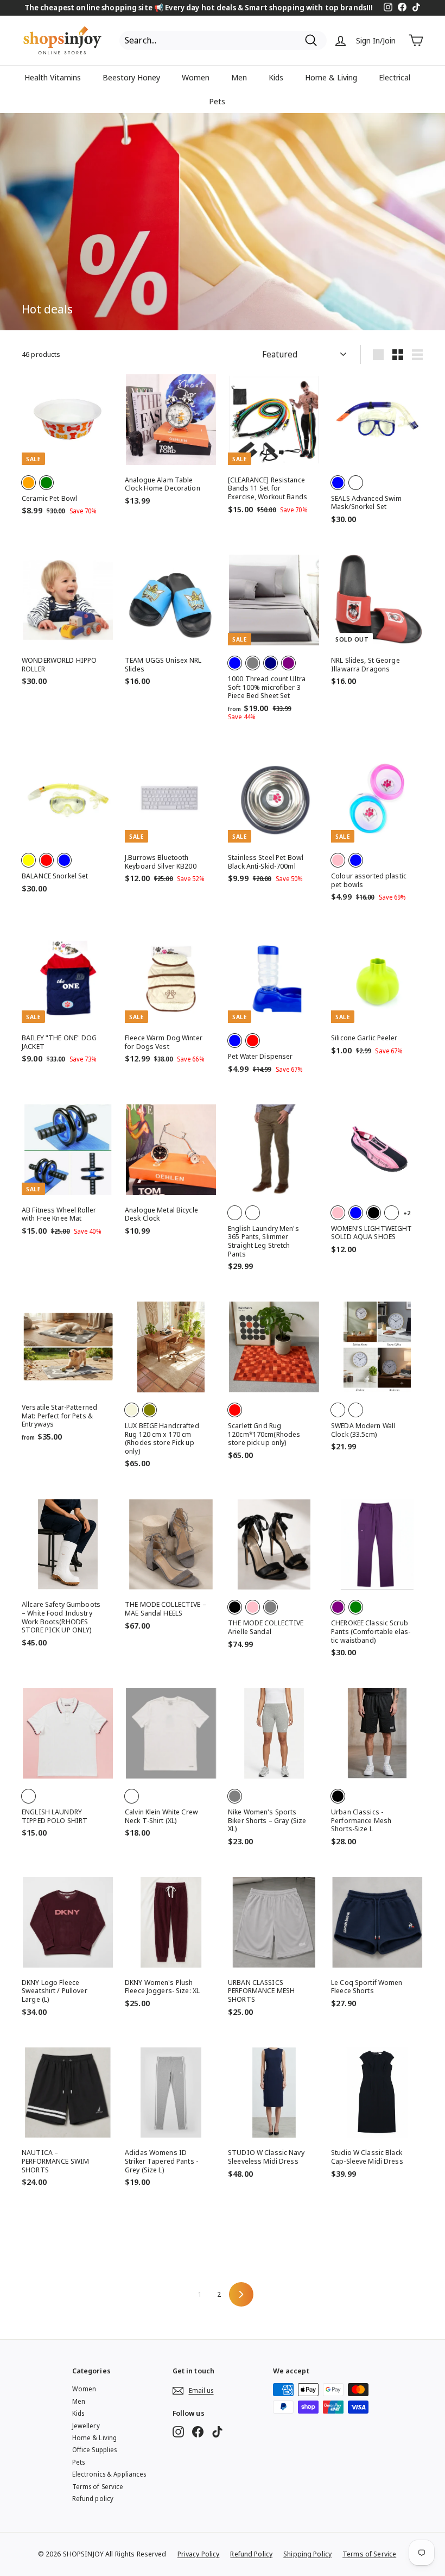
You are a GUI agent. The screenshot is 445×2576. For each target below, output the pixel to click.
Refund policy (93, 2499)
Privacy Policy (199, 2554)
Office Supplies (95, 2450)
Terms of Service (98, 2487)
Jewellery (86, 2426)
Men (239, 77)
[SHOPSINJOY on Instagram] (178, 2432)
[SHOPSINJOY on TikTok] (217, 2432)
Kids (276, 77)
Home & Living (331, 77)
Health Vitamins (53, 77)
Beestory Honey (131, 77)
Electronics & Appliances (109, 2474)
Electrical (395, 77)
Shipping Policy (307, 2554)
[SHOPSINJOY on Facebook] (198, 2432)
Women (196, 77)
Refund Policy (251, 2554)
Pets (217, 101)
